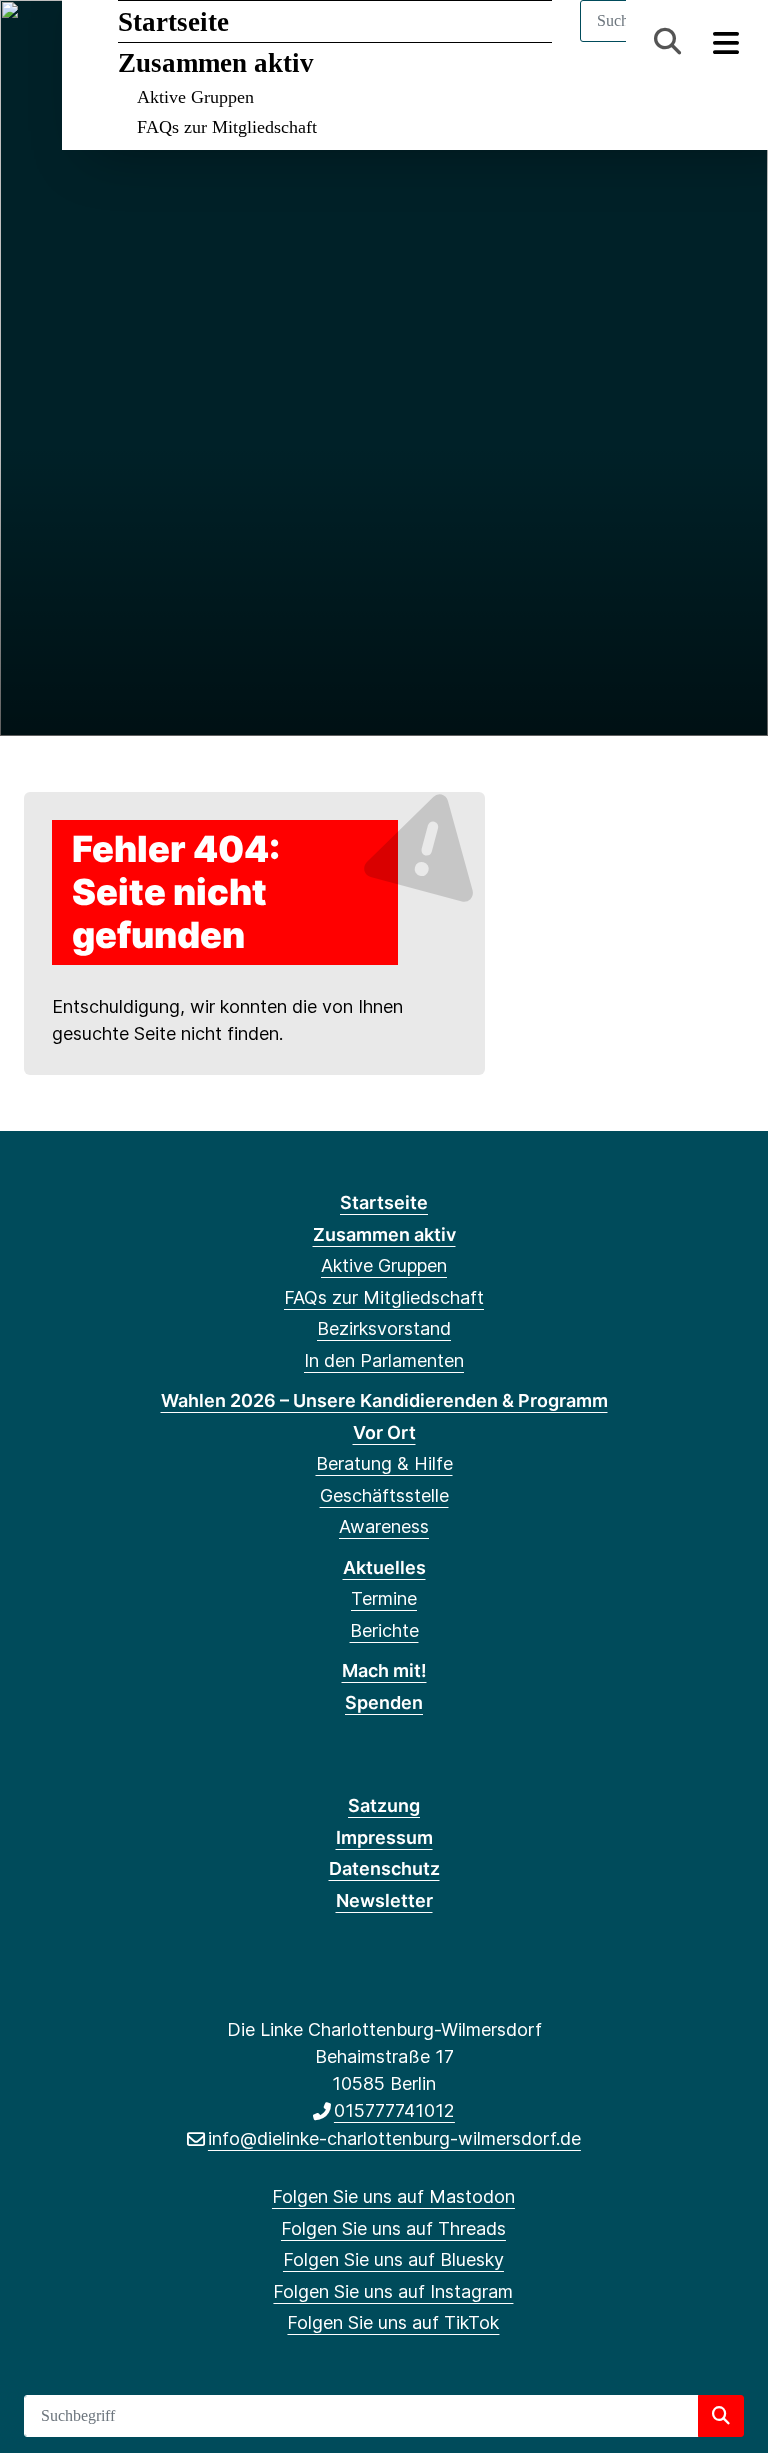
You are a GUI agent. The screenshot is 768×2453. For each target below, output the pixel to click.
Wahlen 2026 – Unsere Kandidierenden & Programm (384, 1400)
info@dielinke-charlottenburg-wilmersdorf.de (394, 2138)
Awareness (384, 1526)
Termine (384, 1598)
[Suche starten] (721, 2416)
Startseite (173, 22)
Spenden (384, 1702)
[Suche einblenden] (667, 41)
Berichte (384, 1630)
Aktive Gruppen (195, 97)
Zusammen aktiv (216, 63)
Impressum (384, 1837)
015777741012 (394, 2110)
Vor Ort (384, 1432)
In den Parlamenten (384, 1360)
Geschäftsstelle (384, 1495)
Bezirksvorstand (384, 1328)
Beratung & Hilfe (384, 1463)
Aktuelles (384, 1567)
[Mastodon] (38, 42)
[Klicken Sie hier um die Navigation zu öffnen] (726, 41)
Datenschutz (384, 1868)
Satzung (384, 1805)
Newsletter (384, 1900)
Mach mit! (384, 1670)
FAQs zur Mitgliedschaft (227, 127)
